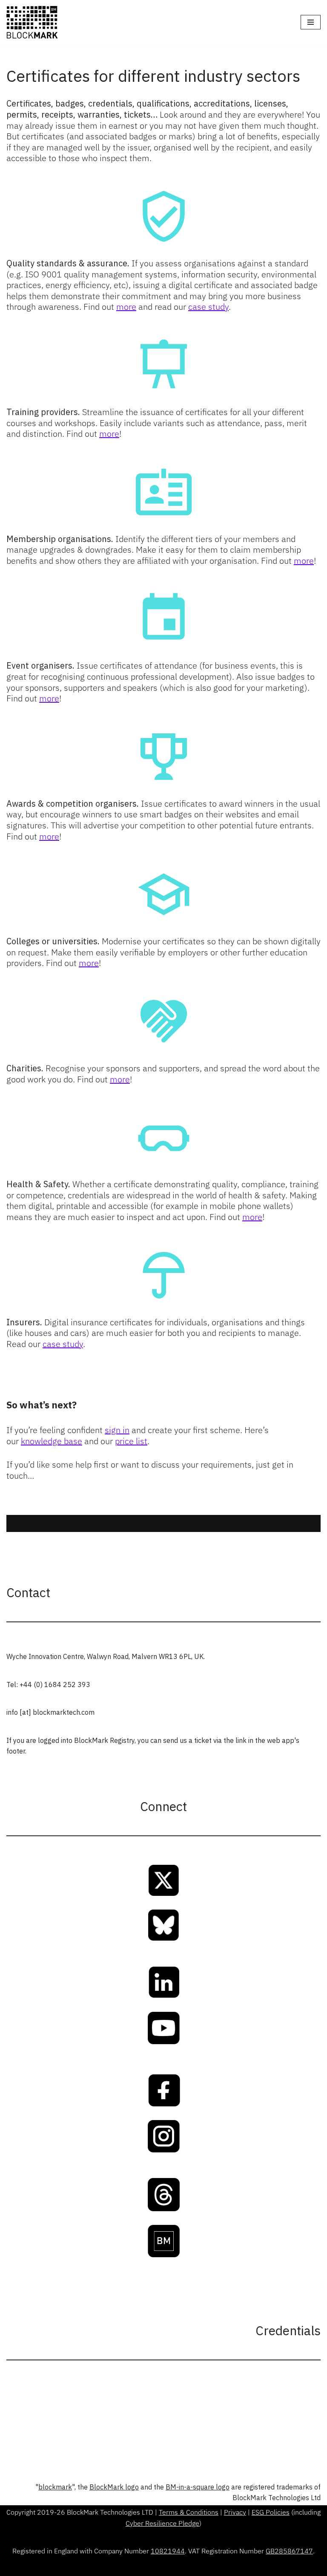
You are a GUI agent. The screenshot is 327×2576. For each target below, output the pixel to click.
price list (131, 1441)
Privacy (235, 2512)
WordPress (193, 2567)
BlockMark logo (114, 2487)
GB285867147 (289, 2551)
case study (208, 307)
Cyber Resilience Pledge (162, 2523)
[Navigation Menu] (311, 22)
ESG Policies (271, 2512)
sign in (117, 1430)
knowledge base (52, 1441)
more (126, 307)
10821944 (168, 2551)
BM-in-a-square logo (198, 2487)
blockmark (55, 2487)
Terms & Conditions (189, 2512)
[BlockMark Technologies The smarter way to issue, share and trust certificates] (32, 22)
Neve (125, 2567)
